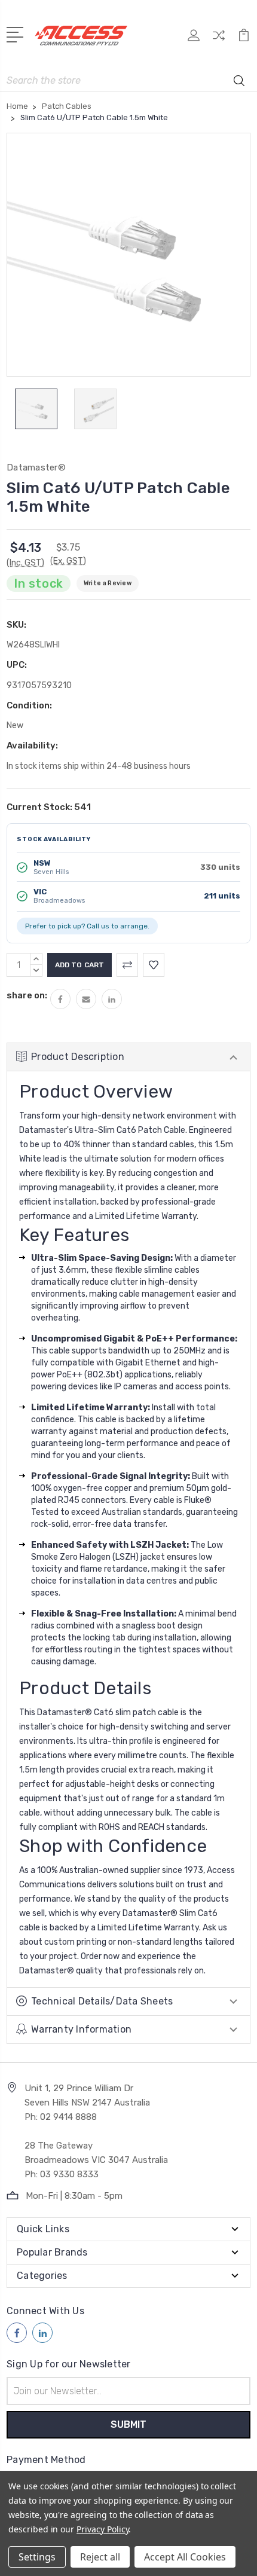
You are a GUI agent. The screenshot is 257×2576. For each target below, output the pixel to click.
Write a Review (108, 583)
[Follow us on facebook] (17, 2333)
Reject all (100, 2557)
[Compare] (219, 39)
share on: (27, 995)
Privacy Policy (103, 2529)
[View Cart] (244, 39)
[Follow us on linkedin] (42, 2333)
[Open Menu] (17, 33)
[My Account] (194, 39)
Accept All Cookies (185, 2557)
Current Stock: (49, 807)
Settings (37, 2557)
